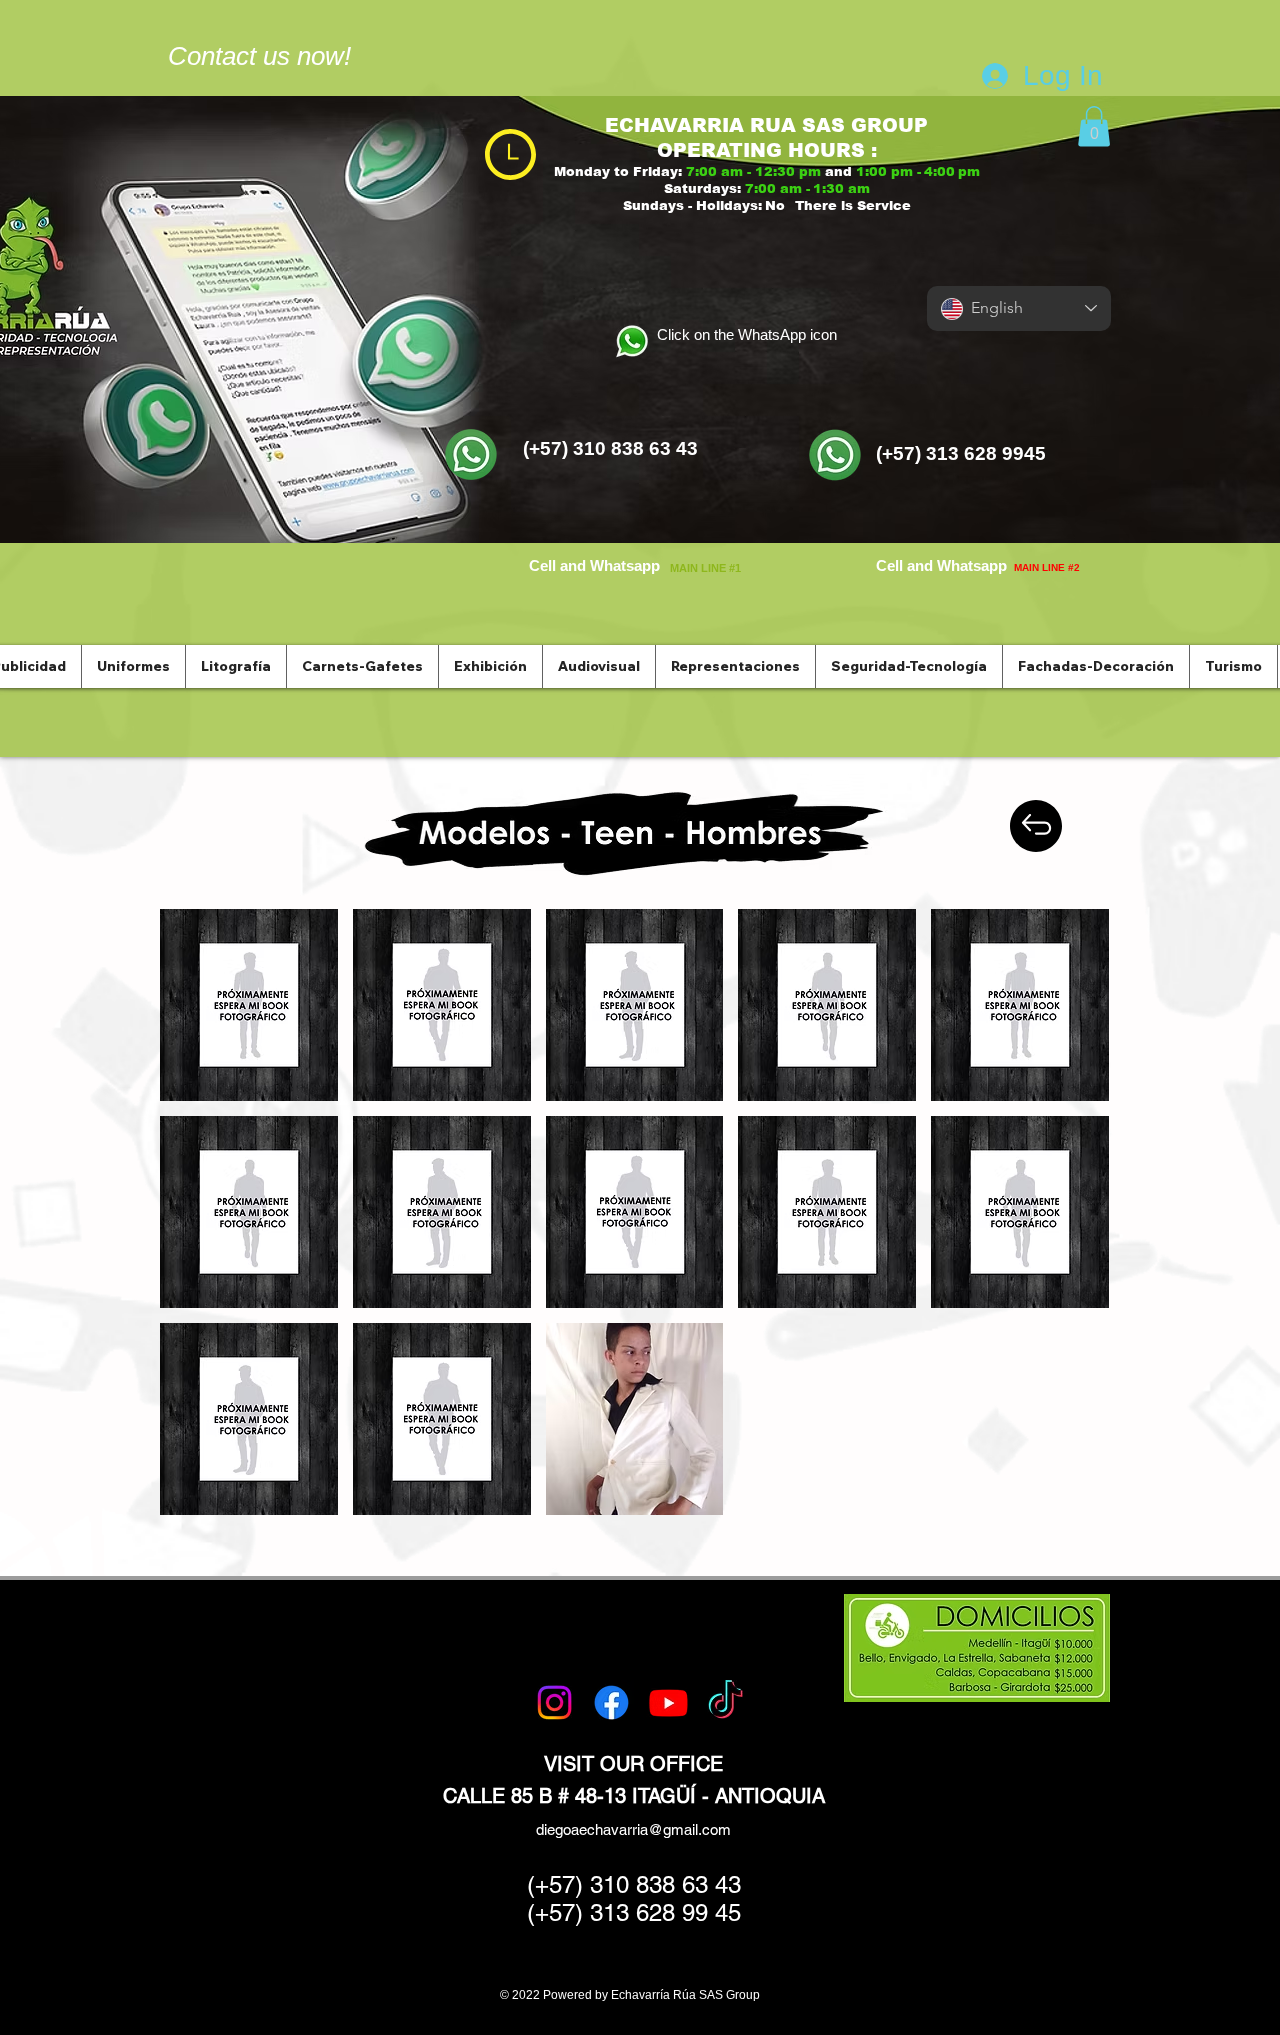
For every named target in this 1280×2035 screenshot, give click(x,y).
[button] (1094, 126)
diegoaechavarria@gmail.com (633, 1829)
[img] (249, 1005)
